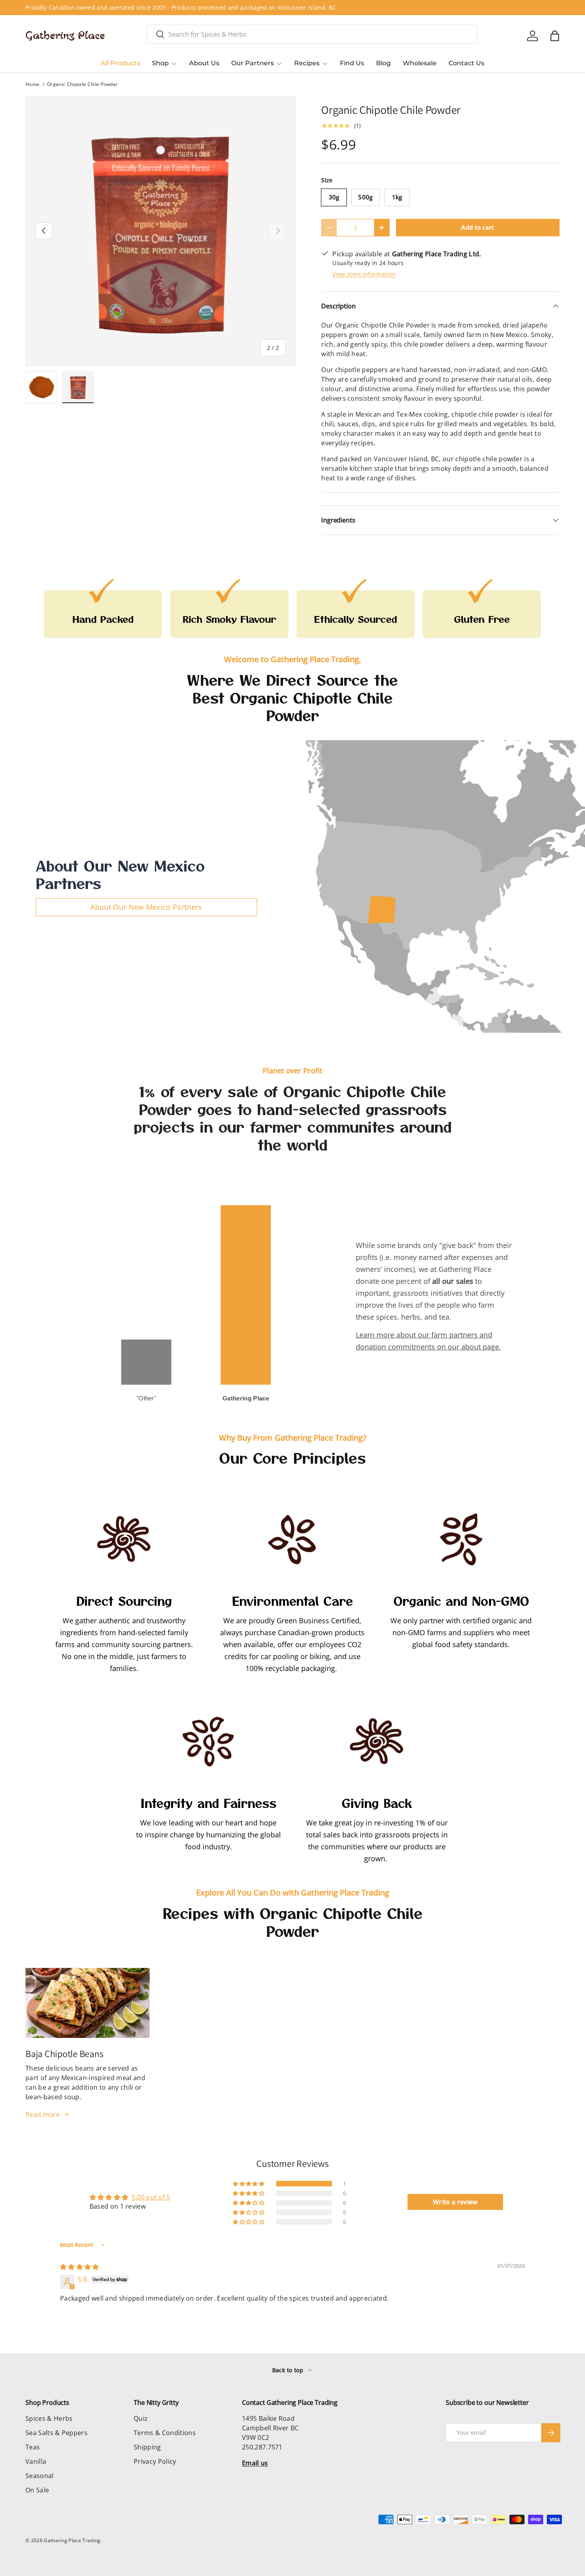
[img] (80, 2267)
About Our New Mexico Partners (146, 907)
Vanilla (36, 2461)
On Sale (37, 2490)
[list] (161, 231)
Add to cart (478, 227)
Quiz (141, 2418)
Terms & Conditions (165, 2433)
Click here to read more (213, 7)
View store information (364, 274)
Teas (33, 2447)
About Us (204, 63)
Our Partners (253, 63)
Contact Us (466, 63)
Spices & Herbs (49, 2418)
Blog (383, 63)
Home (32, 84)
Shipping (147, 2447)
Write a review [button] (455, 2202)
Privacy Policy (155, 2461)
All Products (120, 63)
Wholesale (420, 63)
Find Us (352, 63)
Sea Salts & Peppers (57, 2433)
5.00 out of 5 (151, 2197)
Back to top (289, 2370)
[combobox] (312, 34)
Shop (160, 63)
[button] (555, 36)
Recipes (307, 63)
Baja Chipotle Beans (64, 2054)
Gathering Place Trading (72, 2540)
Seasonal (40, 2476)
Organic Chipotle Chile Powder (82, 84)
